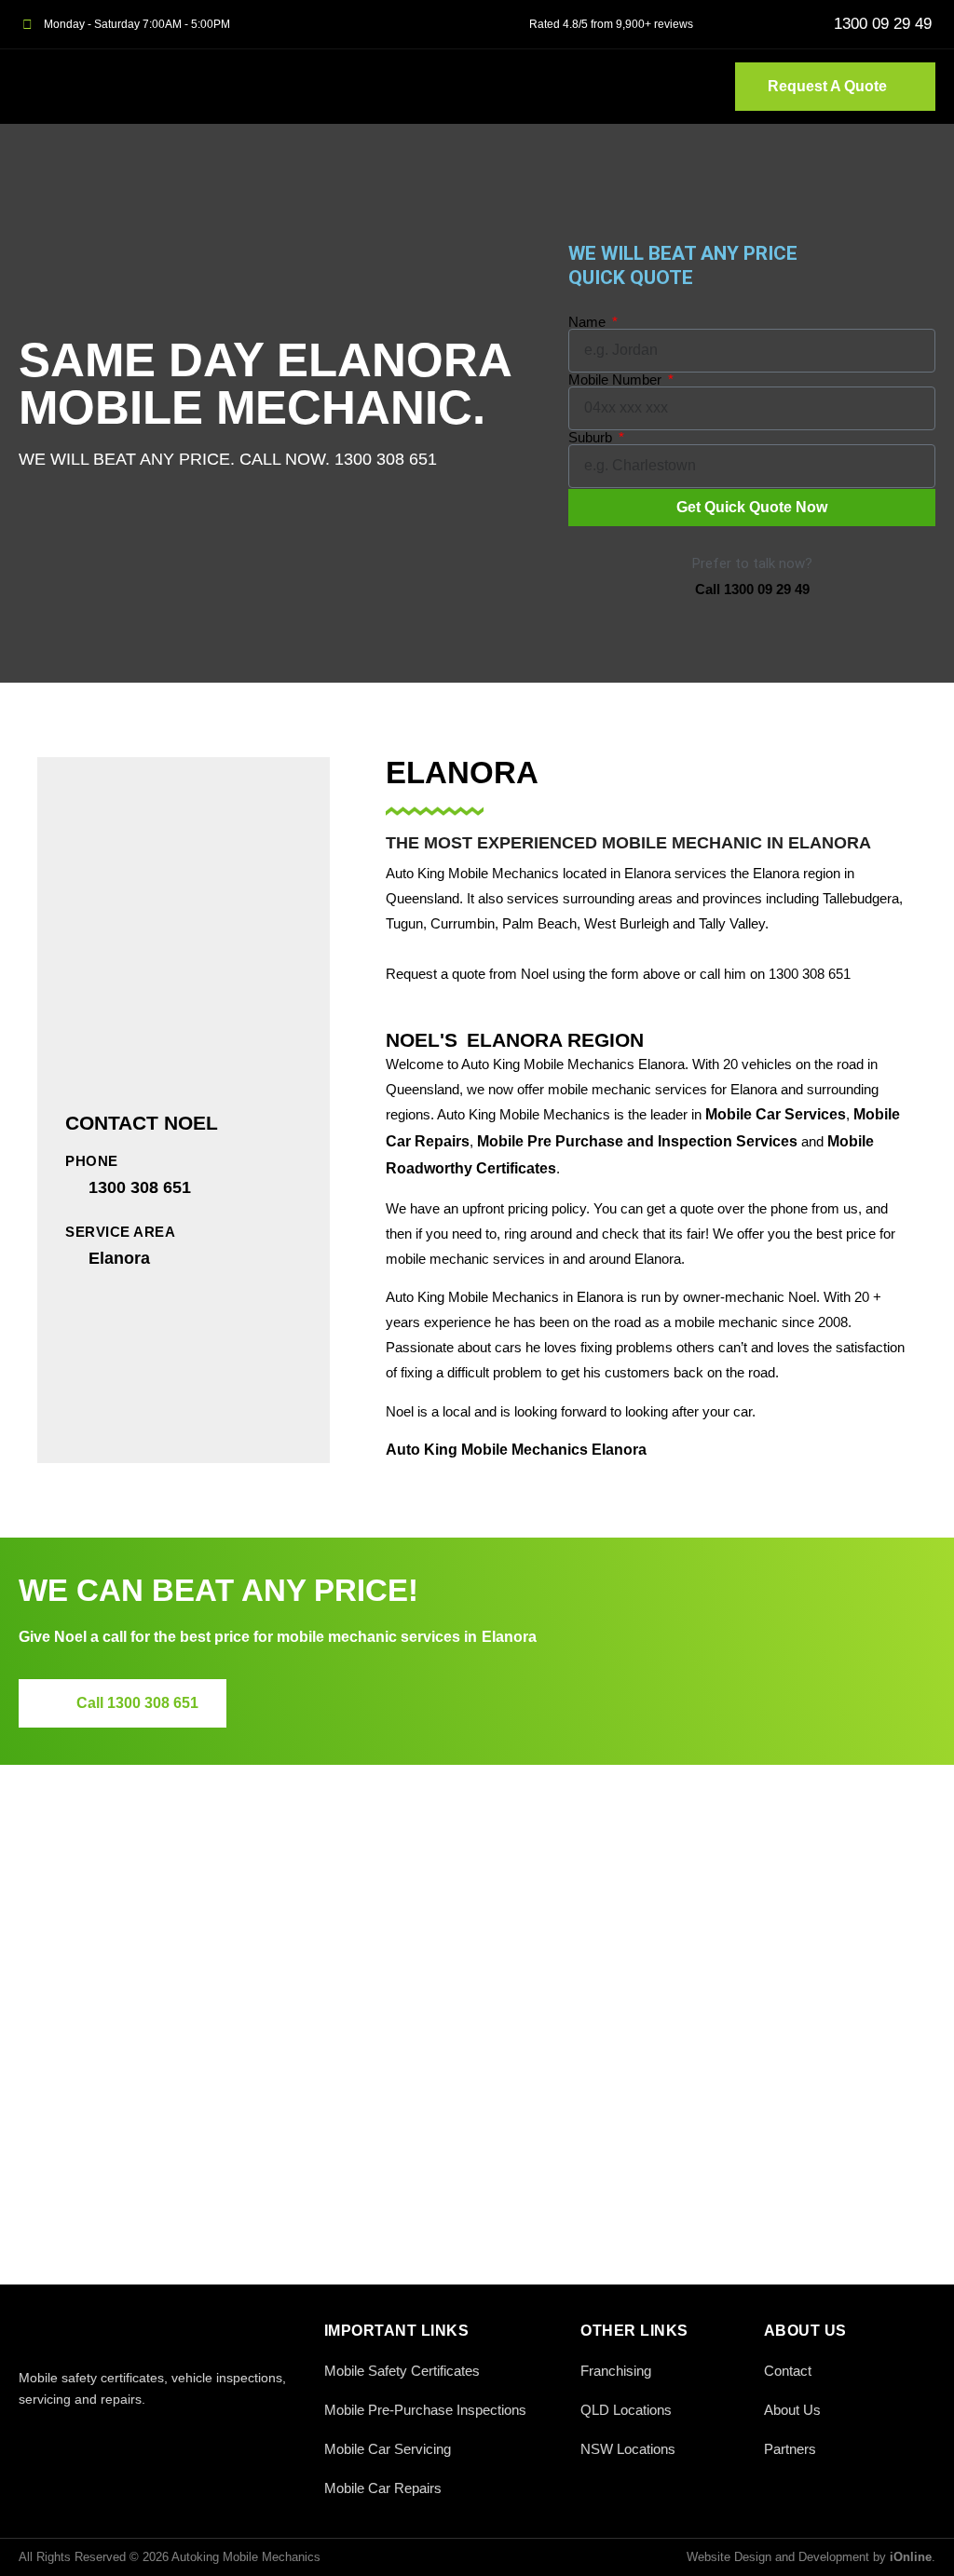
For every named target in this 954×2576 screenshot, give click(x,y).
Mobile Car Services (776, 1114)
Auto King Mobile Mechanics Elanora (516, 1450)
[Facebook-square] (30, 2439)
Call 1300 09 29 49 (752, 589)
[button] (690, 87)
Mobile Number (617, 380)
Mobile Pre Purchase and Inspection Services (637, 1141)
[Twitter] (72, 2439)
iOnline (911, 2557)
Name (589, 322)
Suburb (592, 437)
